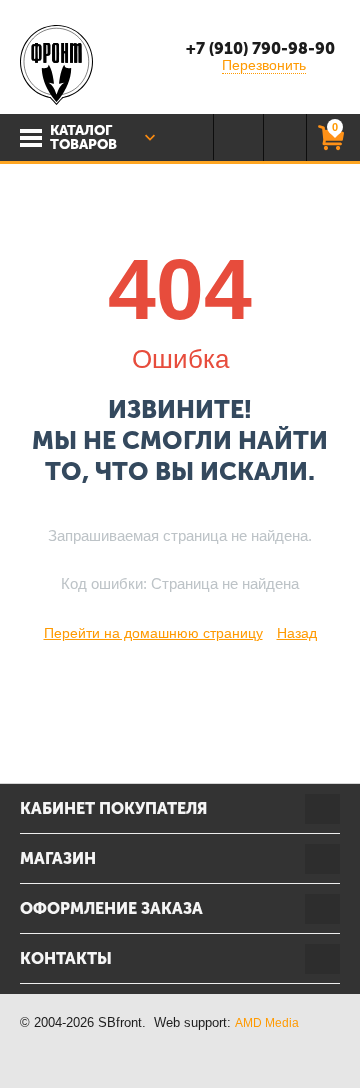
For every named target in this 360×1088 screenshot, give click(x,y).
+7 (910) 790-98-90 (260, 48)
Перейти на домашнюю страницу (153, 633)
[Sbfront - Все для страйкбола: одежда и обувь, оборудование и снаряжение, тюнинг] (56, 64)
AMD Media (267, 1023)
